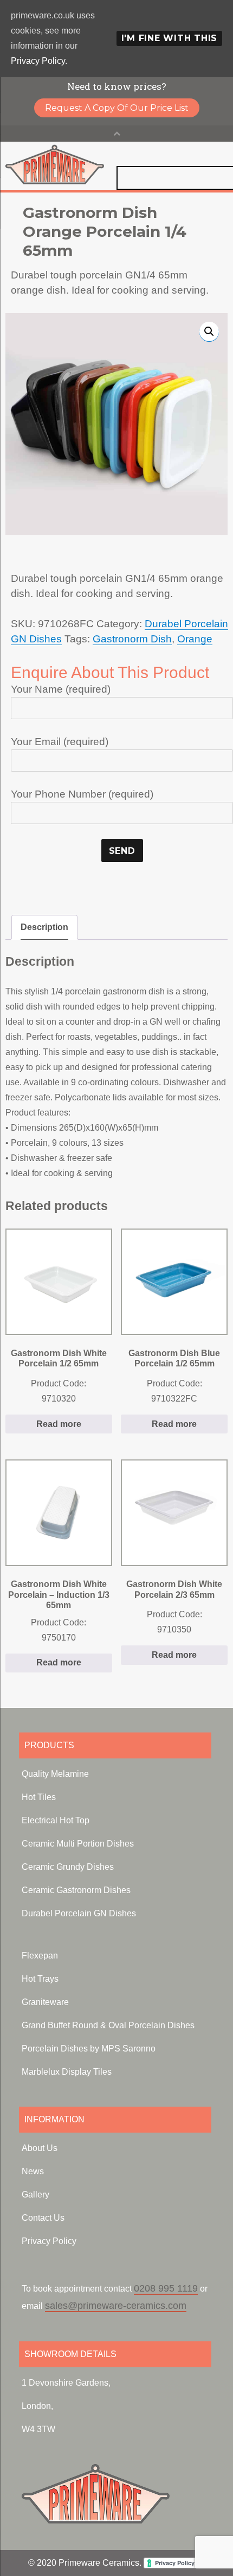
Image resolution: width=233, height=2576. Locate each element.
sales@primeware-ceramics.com (116, 2306)
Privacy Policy (49, 2241)
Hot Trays (40, 1979)
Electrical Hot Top (56, 1820)
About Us (40, 2148)
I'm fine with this (170, 38)
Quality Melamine (55, 1774)
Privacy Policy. (39, 61)
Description (44, 927)
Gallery (35, 2195)
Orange (195, 639)
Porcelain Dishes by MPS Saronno (89, 2049)
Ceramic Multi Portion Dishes (78, 1844)
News (33, 2171)
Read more (59, 1424)
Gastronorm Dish (132, 639)
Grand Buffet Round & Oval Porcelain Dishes (108, 2025)
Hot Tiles (39, 1797)
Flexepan (40, 1956)
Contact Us (43, 2218)
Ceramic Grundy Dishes (68, 1867)
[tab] (44, 927)
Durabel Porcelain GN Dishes (79, 1913)
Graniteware (45, 2002)
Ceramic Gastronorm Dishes (76, 1890)
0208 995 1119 (166, 2288)
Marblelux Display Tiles (67, 2072)
